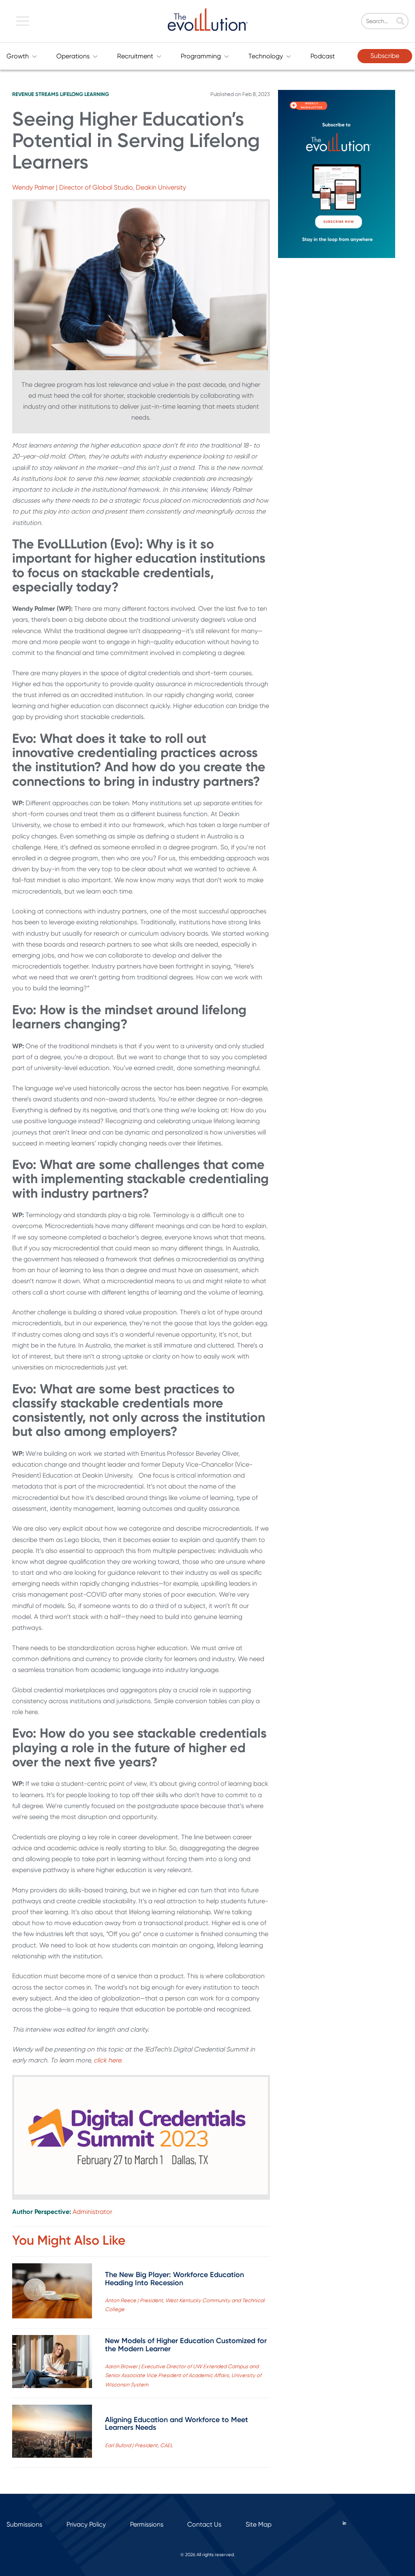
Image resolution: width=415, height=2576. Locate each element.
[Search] (400, 22)
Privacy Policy (86, 2524)
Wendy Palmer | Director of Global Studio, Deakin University (99, 187)
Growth (18, 56)
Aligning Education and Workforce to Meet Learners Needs (176, 2424)
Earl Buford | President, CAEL (139, 2445)
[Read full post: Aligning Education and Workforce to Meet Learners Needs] (52, 2433)
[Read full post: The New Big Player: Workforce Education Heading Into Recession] (52, 2292)
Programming (201, 56)
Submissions (24, 2524)
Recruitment (135, 56)
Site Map (259, 2524)
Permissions (147, 2524)
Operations (73, 56)
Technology (266, 56)
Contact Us (204, 2524)
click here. (108, 2060)
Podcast (323, 56)
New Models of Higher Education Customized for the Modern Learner (186, 2345)
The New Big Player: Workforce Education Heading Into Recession (174, 2279)
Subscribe (385, 56)
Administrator (92, 2212)
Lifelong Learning (84, 94)
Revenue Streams (35, 94)
